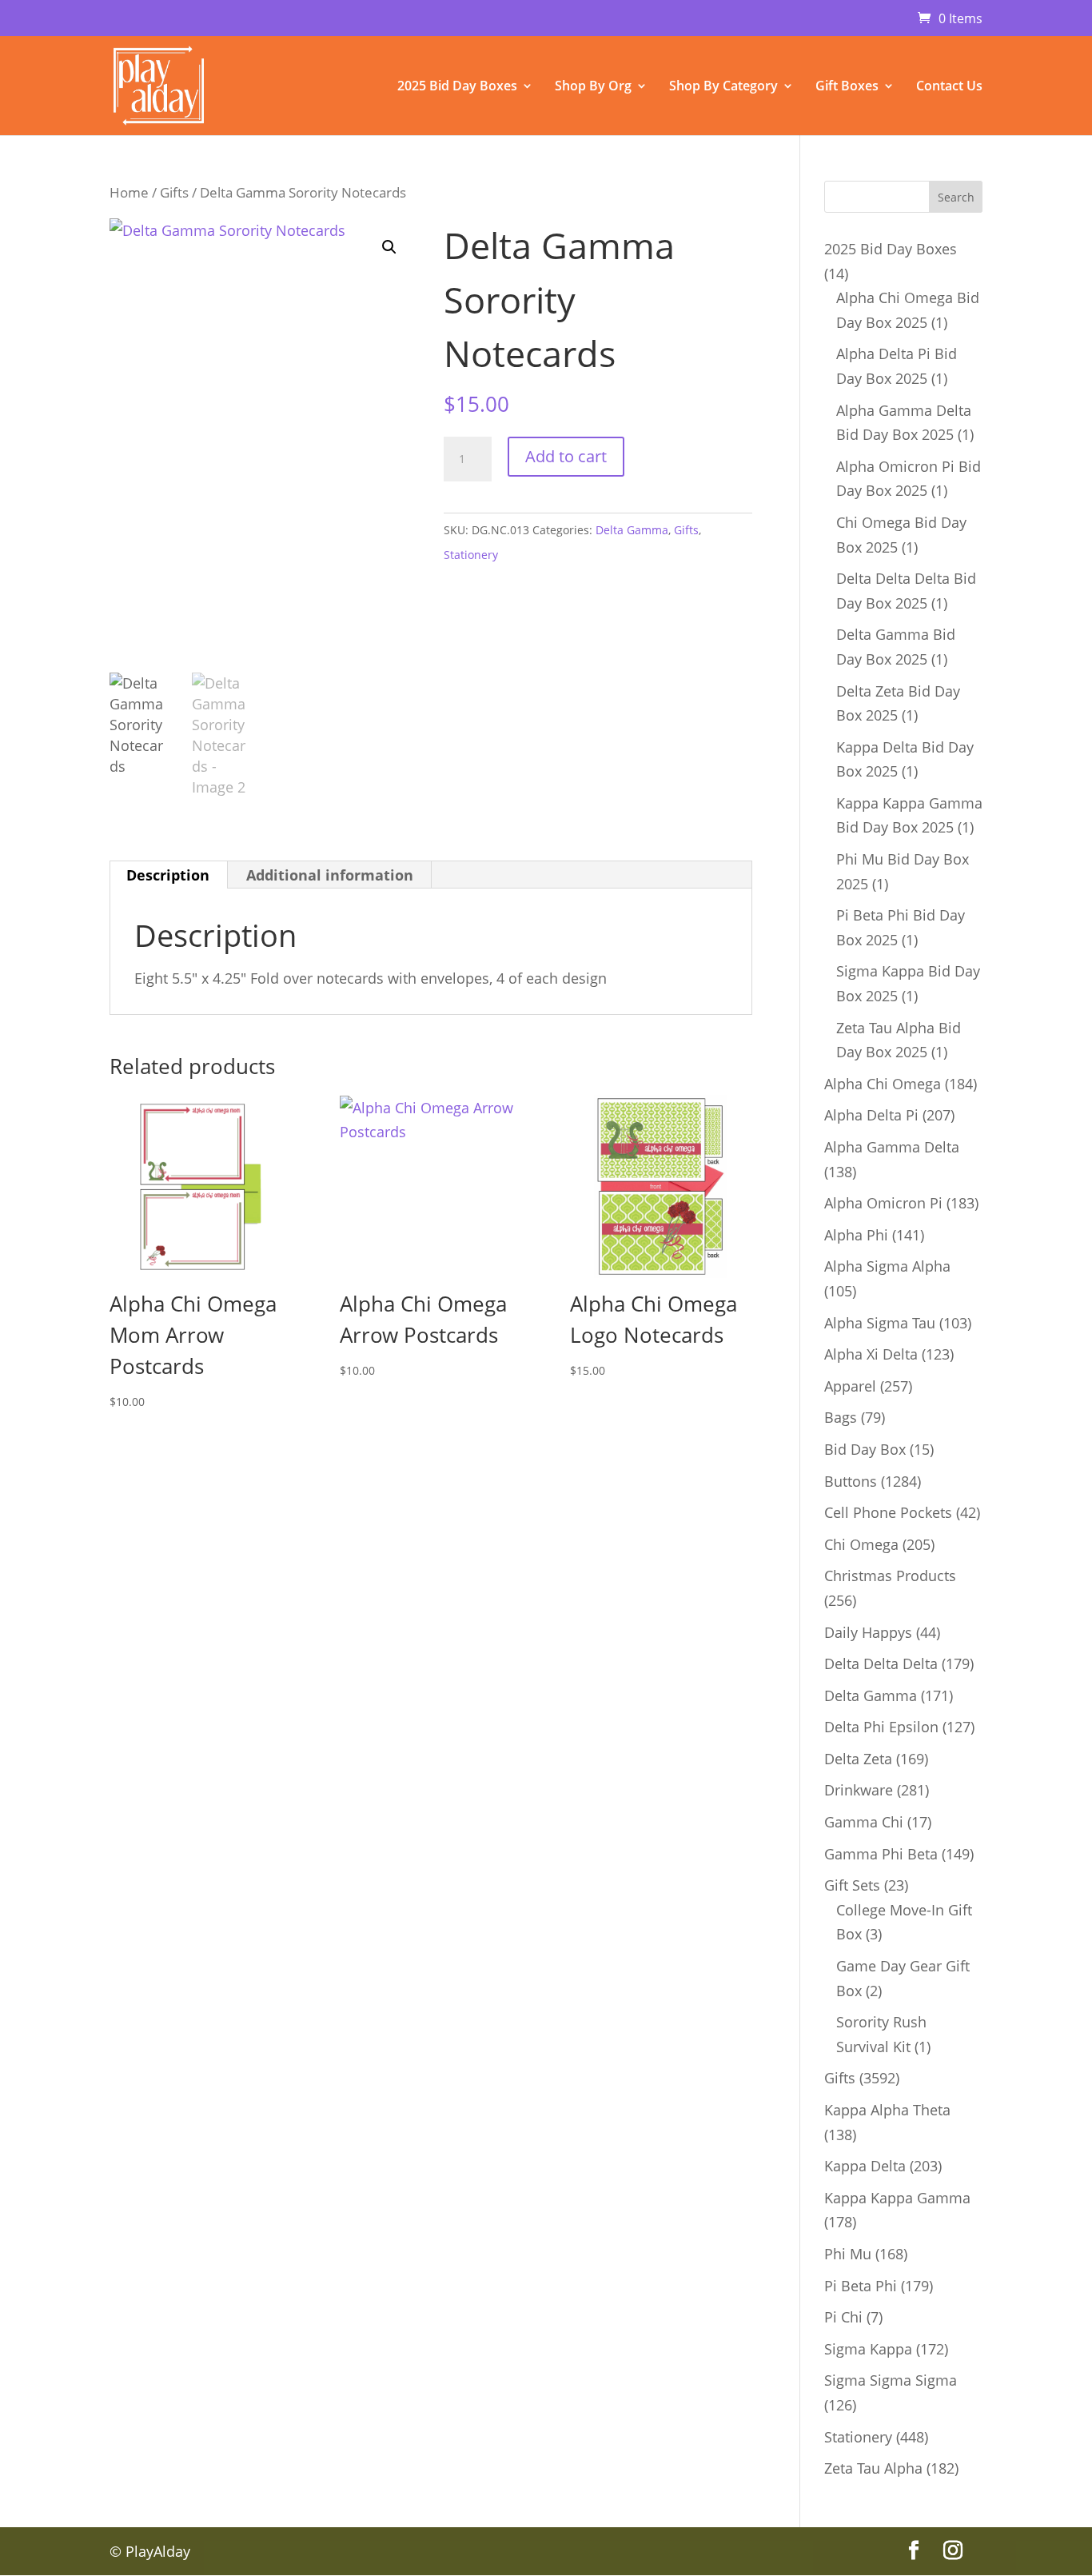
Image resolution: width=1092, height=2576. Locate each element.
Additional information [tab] (330, 875)
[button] (389, 247)
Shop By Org (593, 87)
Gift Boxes (847, 87)
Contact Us (949, 87)
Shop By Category (723, 87)
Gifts (174, 192)
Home (129, 192)
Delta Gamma (632, 530)
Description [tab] (168, 875)
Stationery (471, 555)
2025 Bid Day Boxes (457, 87)
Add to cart (566, 456)
